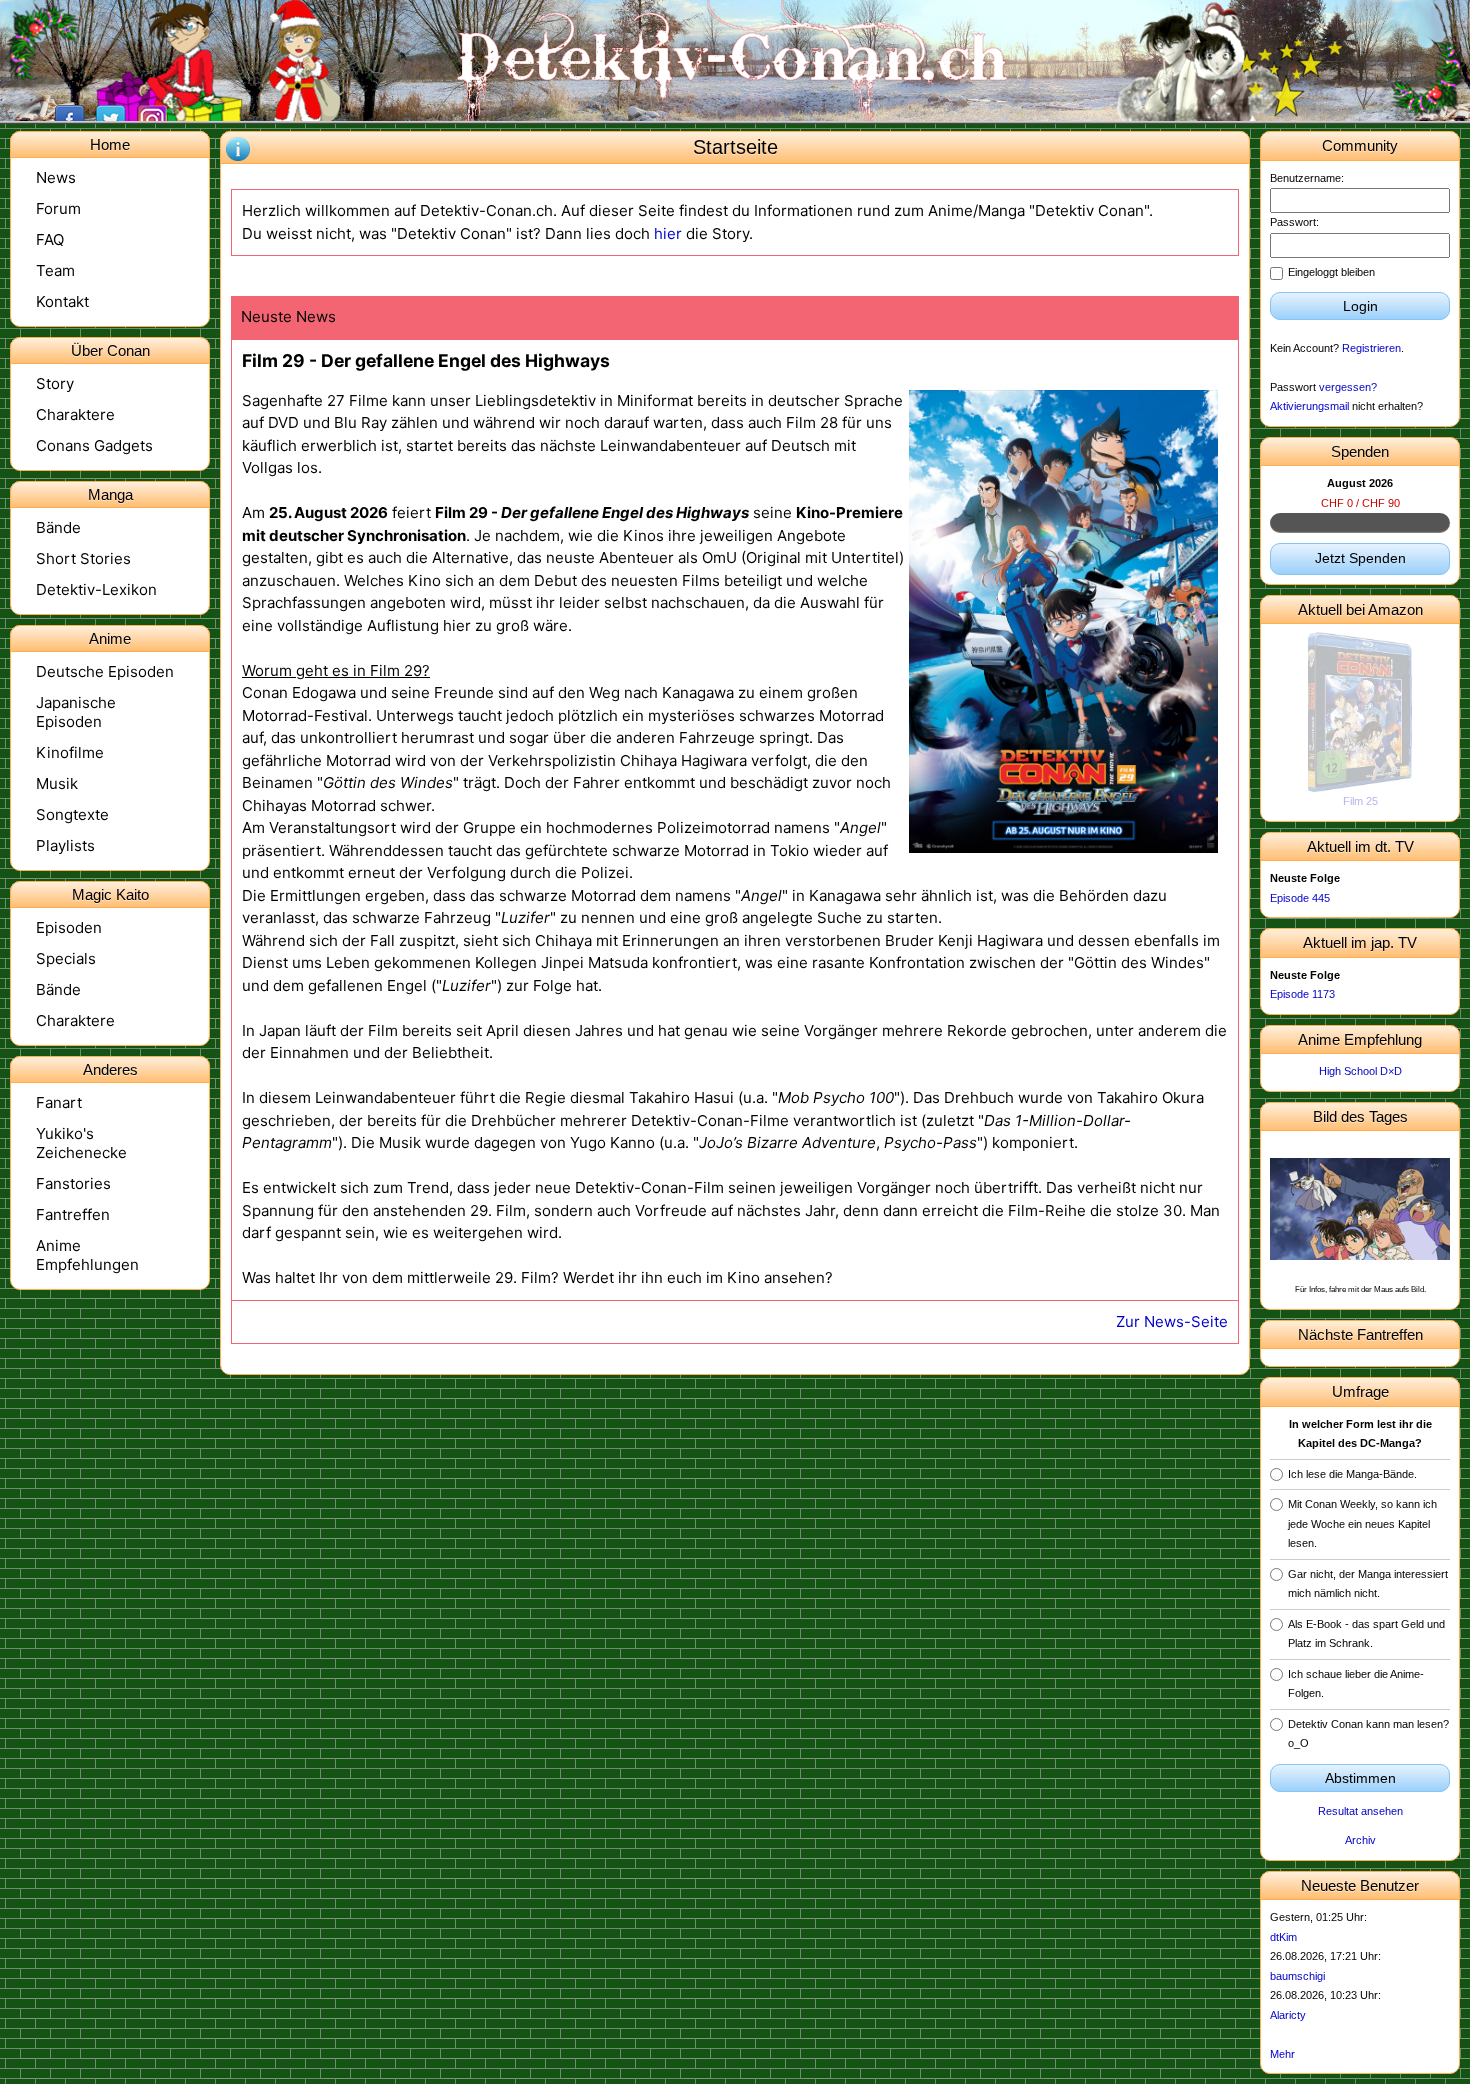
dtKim (1283, 1937)
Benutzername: (1307, 178)
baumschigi (1297, 1976)
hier (668, 233)
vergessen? (1348, 387)
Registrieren (1371, 348)
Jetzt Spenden (1360, 558)
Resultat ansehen (1360, 1811)
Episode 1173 (1302, 994)
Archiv (1360, 1840)
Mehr (1282, 2054)
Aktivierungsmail (1309, 406)
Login (1360, 306)
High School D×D (1360, 1071)
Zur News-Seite (1172, 1321)
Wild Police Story (1360, 801)
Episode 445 (1300, 898)
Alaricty (1288, 2015)
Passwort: (1294, 222)
